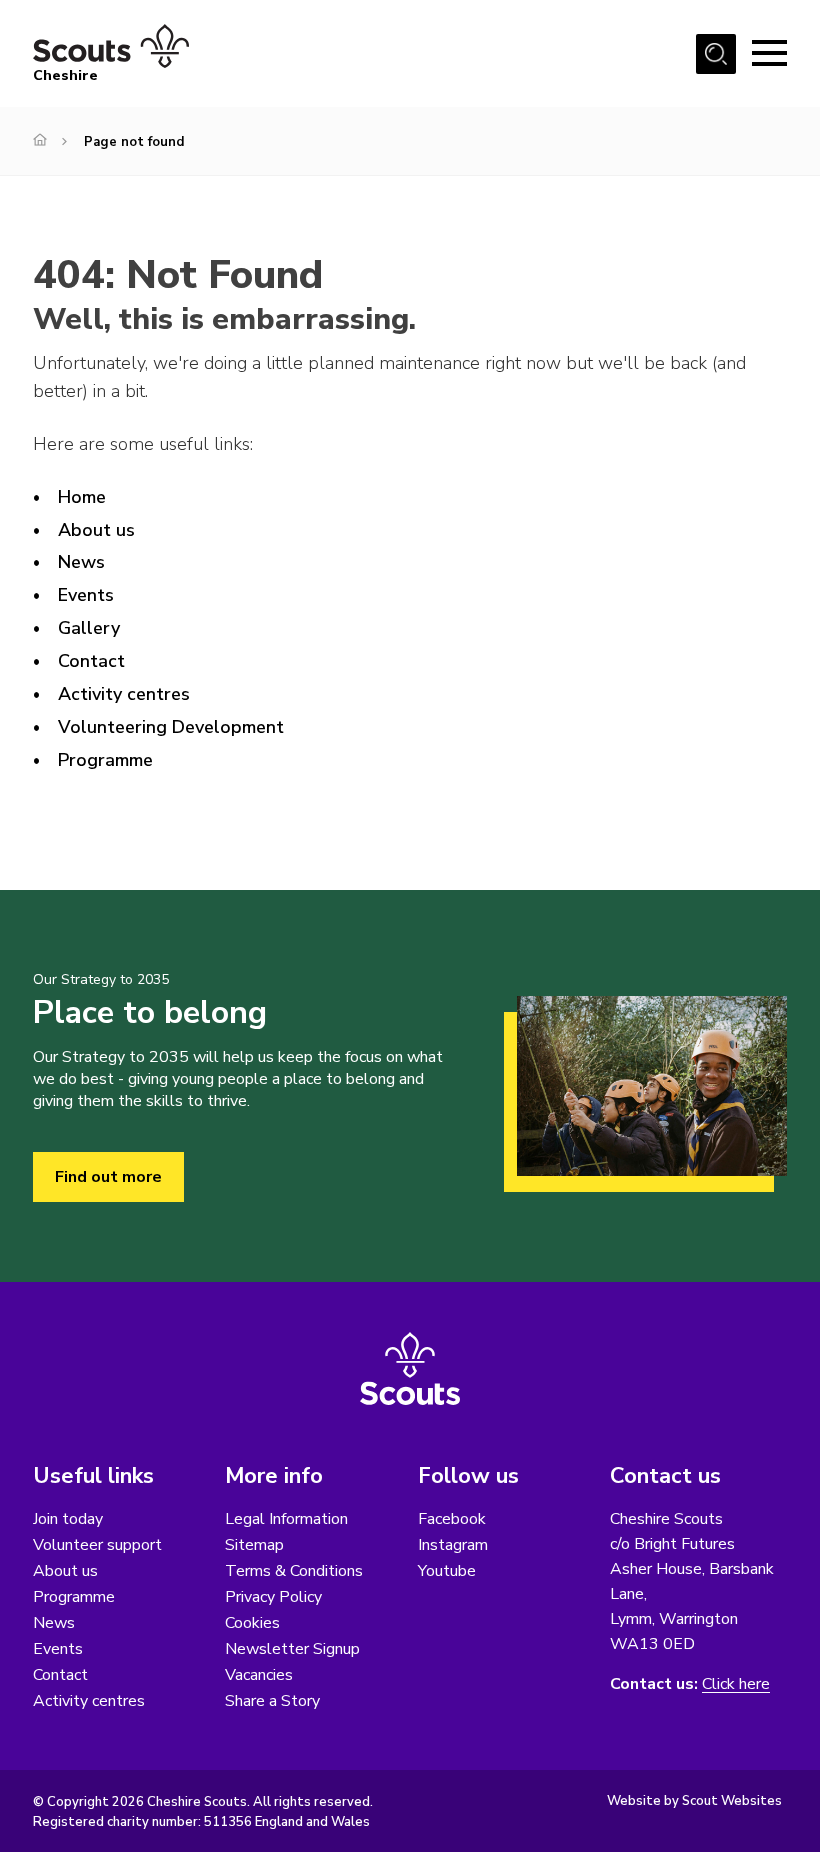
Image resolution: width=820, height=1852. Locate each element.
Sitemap (254, 1545)
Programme (105, 760)
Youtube (447, 1571)
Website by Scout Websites (694, 1801)
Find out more (108, 1177)
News (81, 562)
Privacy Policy (273, 1597)
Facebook (452, 1519)
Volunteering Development (171, 727)
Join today (68, 1519)
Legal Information (286, 1519)
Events (86, 595)
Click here (736, 1684)
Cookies (252, 1623)
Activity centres (124, 694)
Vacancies (259, 1675)
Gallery (89, 628)
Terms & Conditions (294, 1571)
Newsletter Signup (292, 1649)
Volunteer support (97, 1545)
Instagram (453, 1545)
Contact (91, 661)
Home (82, 497)
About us (96, 530)
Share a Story (272, 1701)
